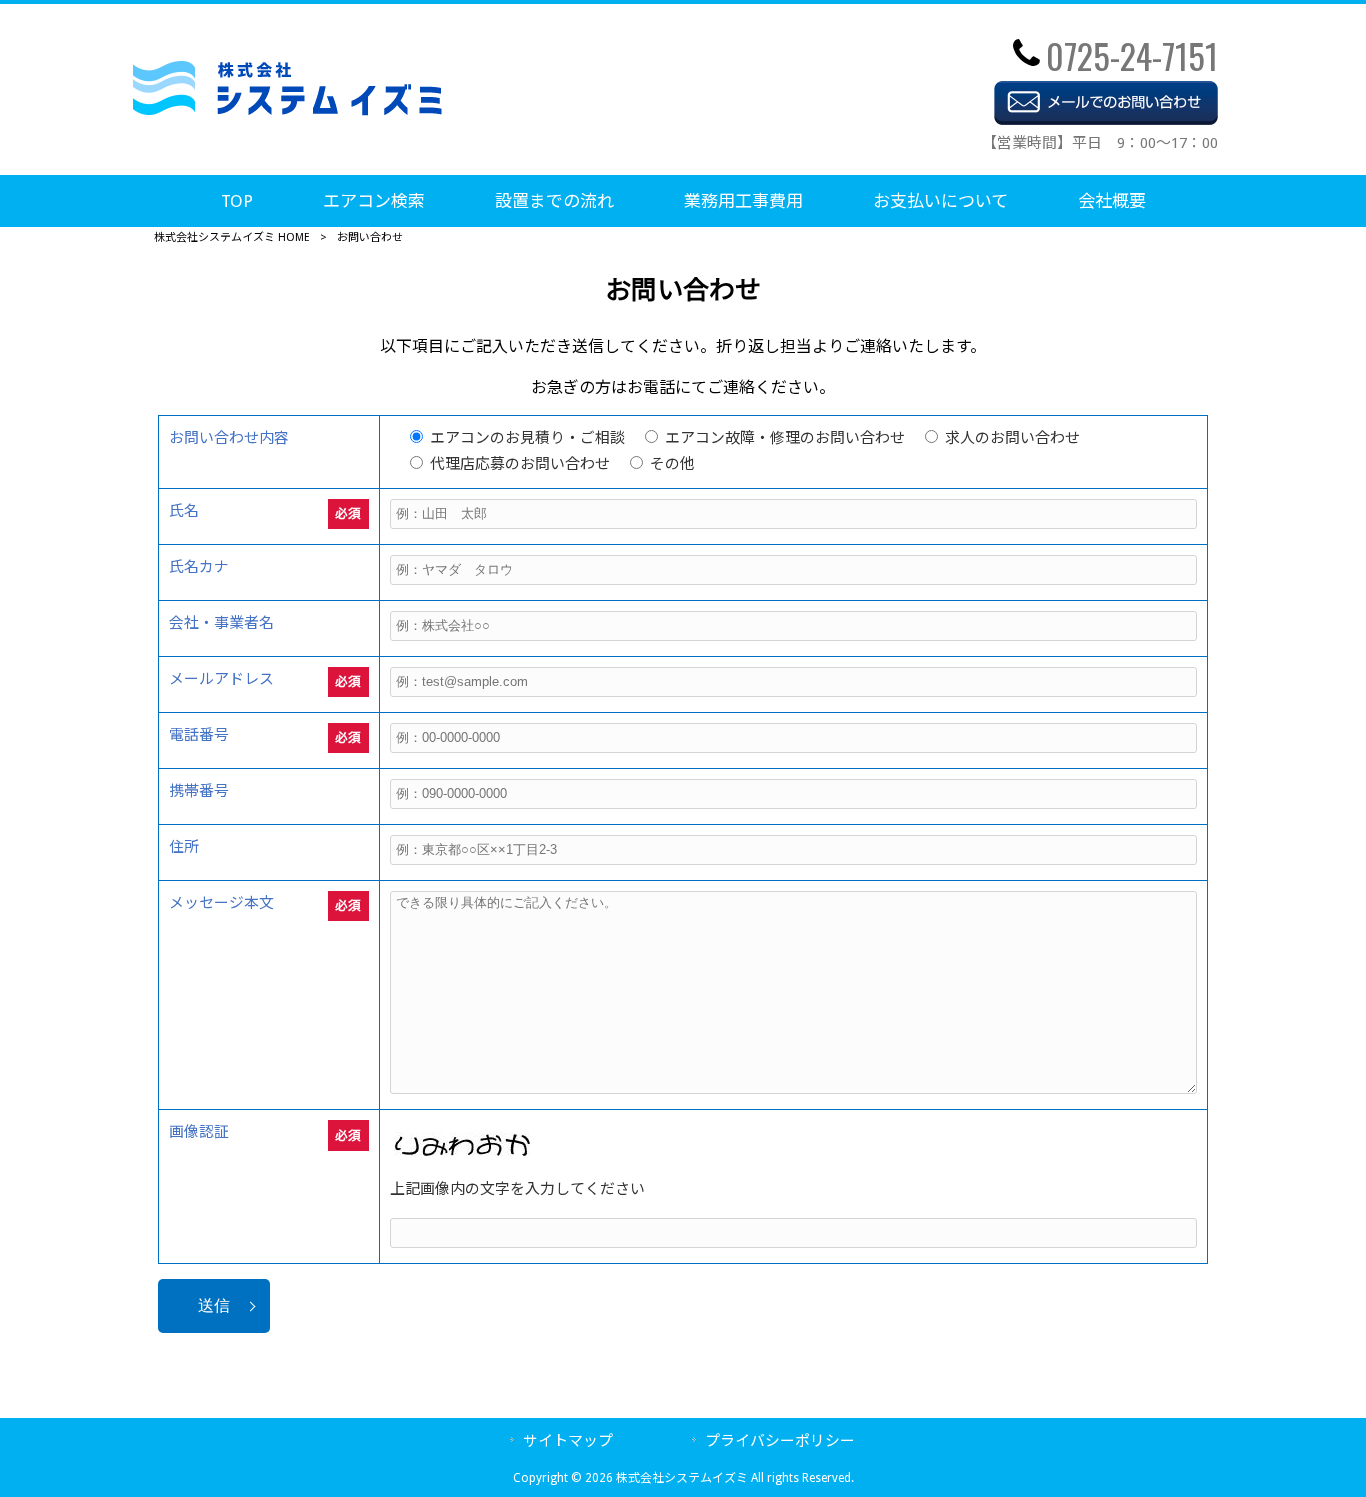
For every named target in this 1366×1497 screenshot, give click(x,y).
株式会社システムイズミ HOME (232, 237)
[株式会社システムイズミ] (287, 110)
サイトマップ (568, 1441)
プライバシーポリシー (780, 1441)
